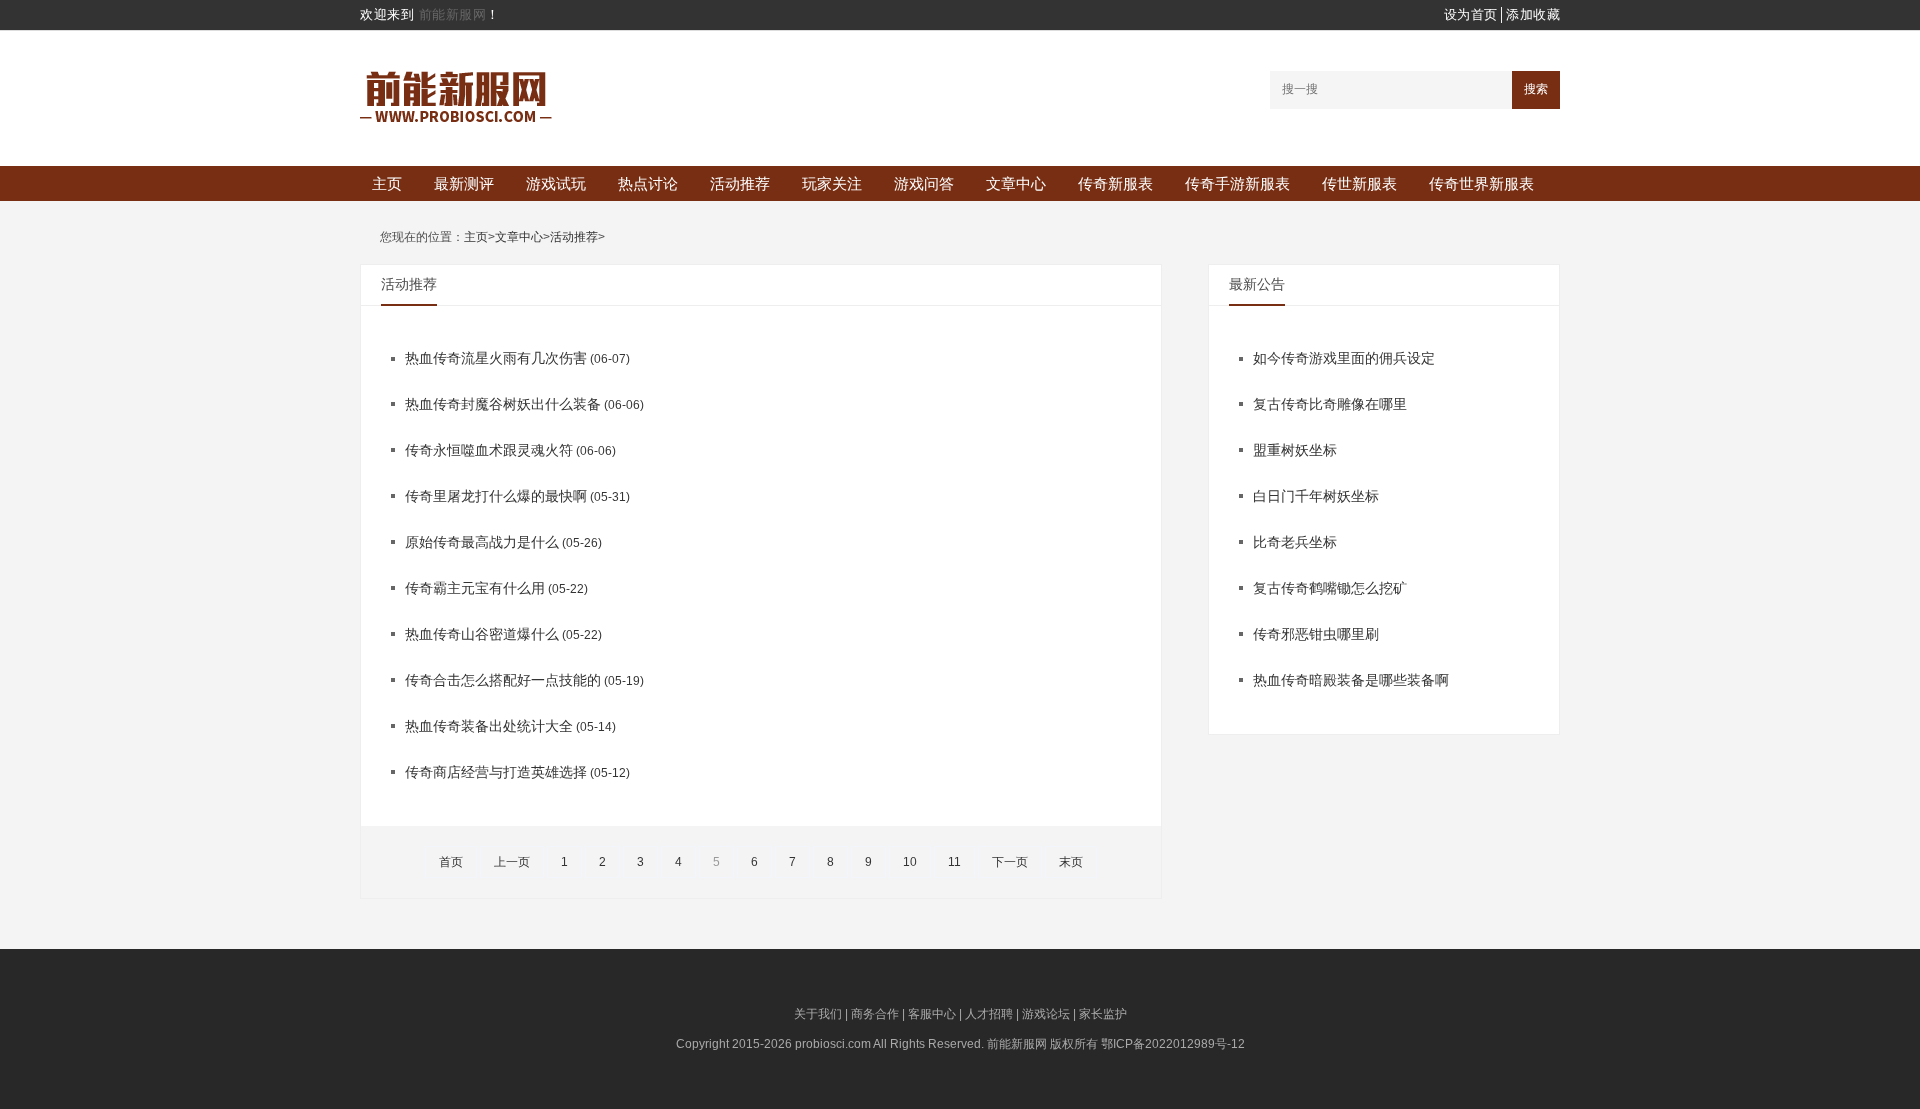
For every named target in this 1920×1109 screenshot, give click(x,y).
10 (910, 862)
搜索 (1536, 89)
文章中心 (1016, 183)
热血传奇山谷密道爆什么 (482, 634)
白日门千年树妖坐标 (1316, 496)
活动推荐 (740, 183)
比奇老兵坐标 (1295, 542)
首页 (451, 862)
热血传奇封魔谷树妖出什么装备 (503, 404)
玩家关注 (832, 183)
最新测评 (464, 183)
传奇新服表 (1115, 183)
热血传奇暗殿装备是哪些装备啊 (1351, 680)
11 (954, 862)
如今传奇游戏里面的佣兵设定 (1344, 358)
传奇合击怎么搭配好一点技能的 (503, 680)
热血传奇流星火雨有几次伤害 (496, 358)
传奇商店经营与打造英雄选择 (496, 772)
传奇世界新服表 (1481, 183)
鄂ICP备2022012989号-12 (1173, 1044)
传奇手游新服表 (1237, 183)
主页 (387, 183)
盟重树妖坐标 (1295, 450)
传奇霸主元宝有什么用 (475, 588)
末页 (1071, 862)
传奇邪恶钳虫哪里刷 (1316, 634)
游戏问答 (924, 183)
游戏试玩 (556, 183)
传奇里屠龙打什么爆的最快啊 (496, 496)
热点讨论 (648, 183)
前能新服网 (453, 14)
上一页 (512, 862)
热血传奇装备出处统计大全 (489, 726)
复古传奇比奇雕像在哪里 (1330, 404)
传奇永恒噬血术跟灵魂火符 (489, 450)
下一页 (1010, 862)
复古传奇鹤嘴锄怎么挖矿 (1330, 588)
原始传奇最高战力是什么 (482, 542)
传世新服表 (1359, 183)
